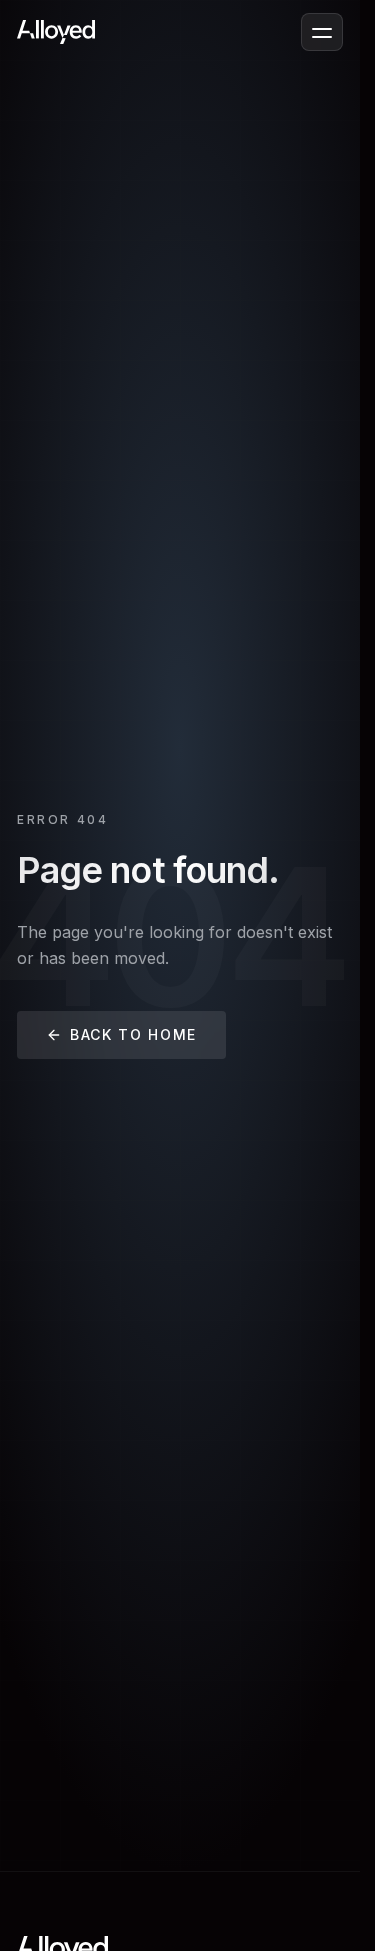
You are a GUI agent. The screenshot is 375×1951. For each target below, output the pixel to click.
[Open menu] (322, 32)
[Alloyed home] (56, 32)
